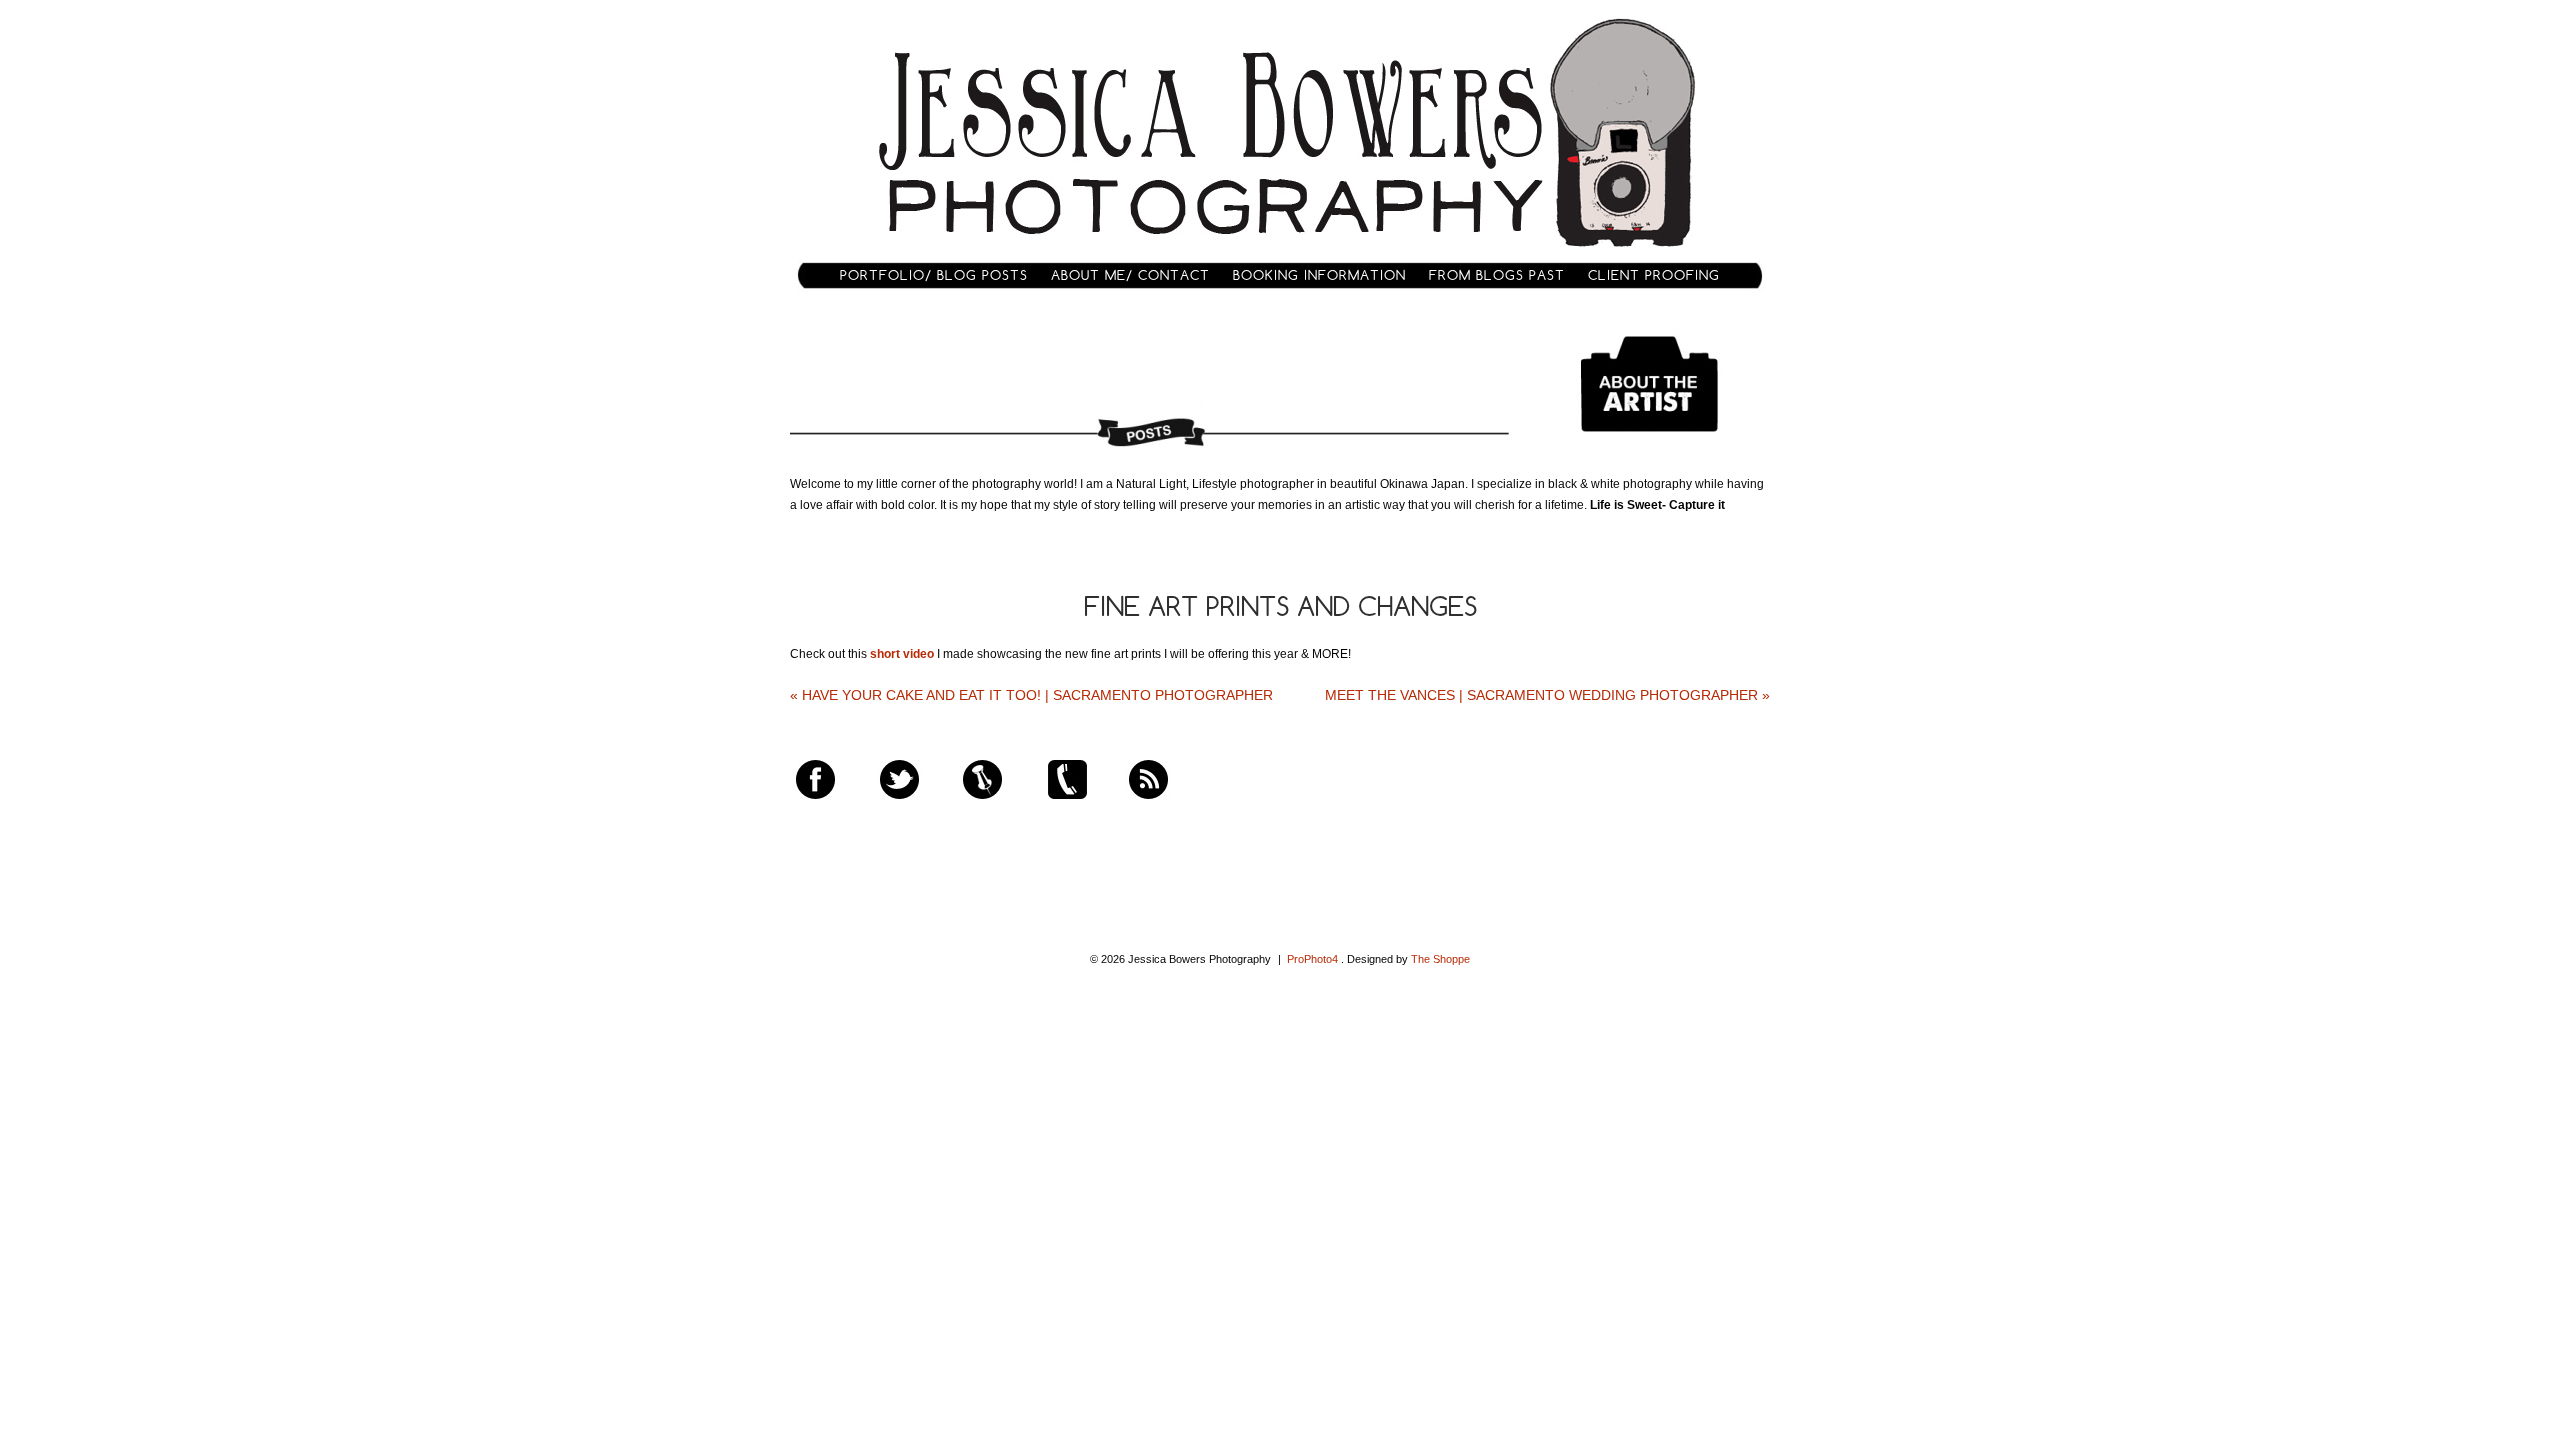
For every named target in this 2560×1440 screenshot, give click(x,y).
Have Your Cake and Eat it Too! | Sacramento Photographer (1031, 695)
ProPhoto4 (1312, 959)
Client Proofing (1654, 275)
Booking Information (1319, 275)
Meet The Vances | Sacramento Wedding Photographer (1547, 695)
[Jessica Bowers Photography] (1280, 254)
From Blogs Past (1497, 275)
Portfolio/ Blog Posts (934, 275)
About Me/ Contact (1130, 275)
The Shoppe (1440, 959)
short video (902, 654)
